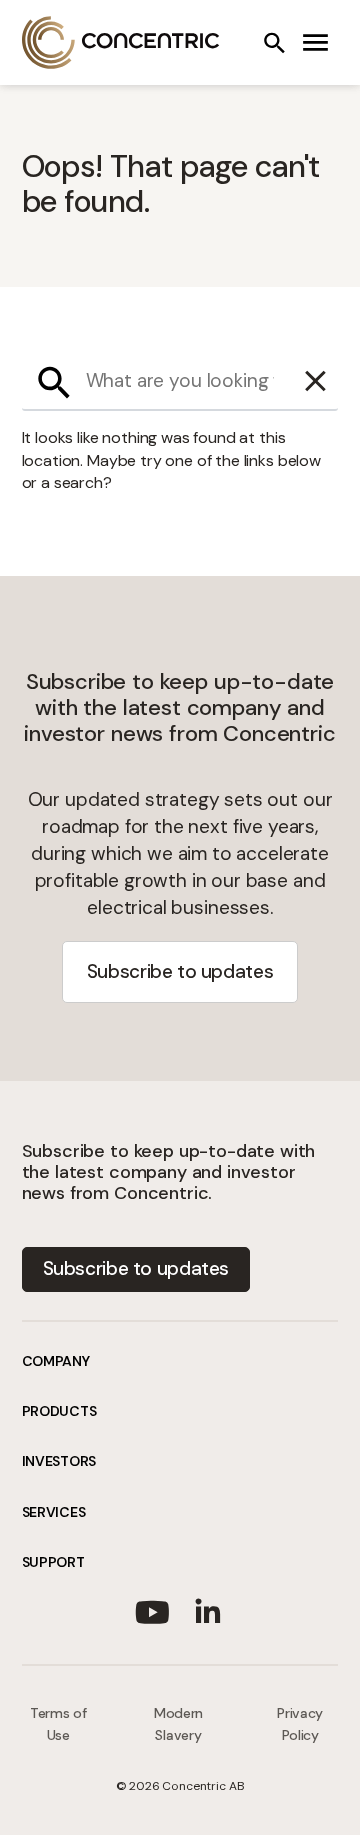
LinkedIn (208, 1608)
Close (316, 382)
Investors (59, 1461)
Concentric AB (121, 42)
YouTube (152, 1608)
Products (59, 1411)
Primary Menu (316, 43)
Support (53, 1562)
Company (56, 1361)
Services (54, 1512)
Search (274, 43)
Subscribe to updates (180, 971)
